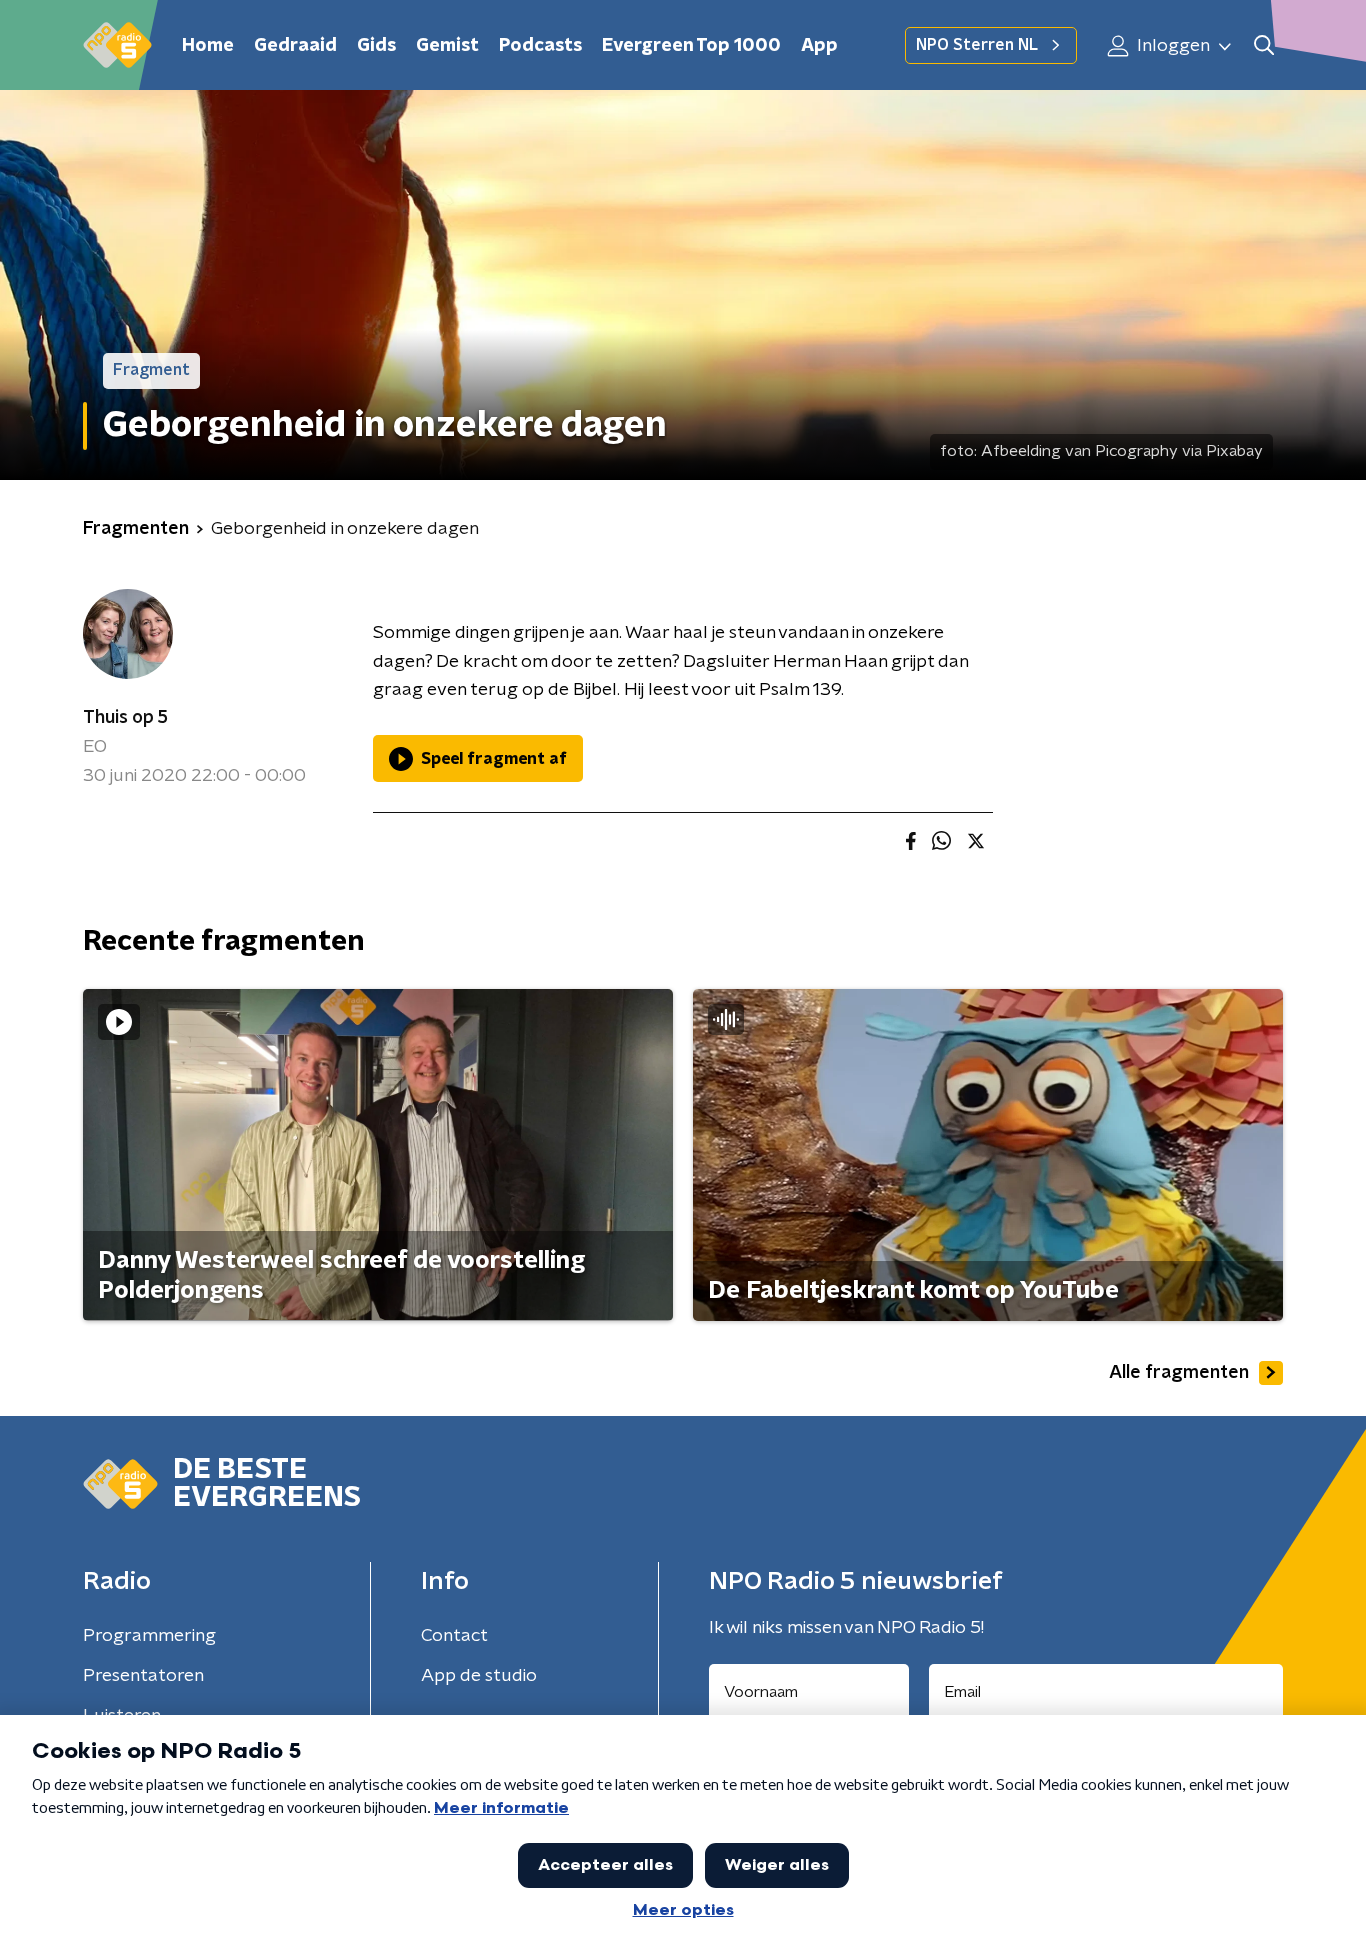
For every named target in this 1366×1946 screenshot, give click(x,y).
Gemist (447, 46)
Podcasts (540, 46)
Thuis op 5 (125, 718)
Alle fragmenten (1179, 1373)
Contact (454, 1636)
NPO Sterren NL (977, 45)
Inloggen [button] (1171, 46)
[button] (1263, 45)
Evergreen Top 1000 (691, 46)
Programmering (149, 1636)
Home (208, 46)
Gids (376, 46)
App (819, 46)
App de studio (479, 1676)
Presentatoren (143, 1676)
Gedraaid (295, 46)
